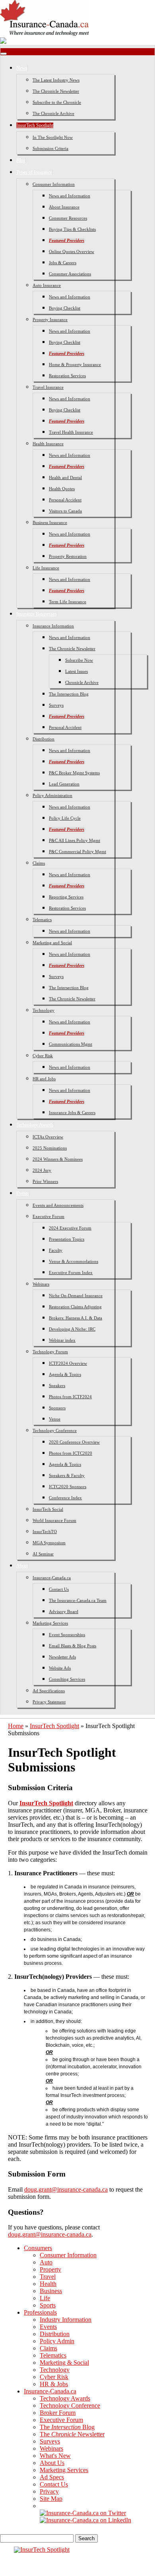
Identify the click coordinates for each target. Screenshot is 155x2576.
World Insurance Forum (54, 1520)
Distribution (44, 739)
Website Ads (60, 1668)
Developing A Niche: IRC (72, 1329)
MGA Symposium (49, 1543)
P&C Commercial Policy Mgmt (77, 852)
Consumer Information (54, 184)
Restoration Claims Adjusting (75, 1307)
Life (45, 2298)
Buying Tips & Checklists (72, 229)
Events (23, 1193)
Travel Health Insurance (71, 432)
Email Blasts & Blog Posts (73, 1646)
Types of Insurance (34, 172)
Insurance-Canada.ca (52, 1578)
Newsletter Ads (62, 1657)
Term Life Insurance (68, 602)
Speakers (57, 1385)
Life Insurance (46, 568)
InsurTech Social (48, 1509)
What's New (55, 2456)
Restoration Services (67, 376)
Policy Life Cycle (65, 818)
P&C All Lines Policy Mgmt (75, 840)
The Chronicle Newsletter (56, 91)
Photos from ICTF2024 (70, 1397)
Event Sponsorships (67, 1635)
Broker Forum (58, 2413)
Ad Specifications (49, 1691)
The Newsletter (72, 2434)
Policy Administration (52, 795)
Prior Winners (45, 1181)
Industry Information (66, 2320)
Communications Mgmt (71, 1044)
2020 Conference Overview (74, 1442)
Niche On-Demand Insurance (76, 1296)
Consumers (38, 2248)
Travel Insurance (48, 387)
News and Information (70, 196)
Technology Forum (50, 1352)
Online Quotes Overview (72, 251)
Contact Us (59, 1589)
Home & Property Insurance (75, 364)
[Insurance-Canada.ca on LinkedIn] (85, 2520)
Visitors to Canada (65, 511)
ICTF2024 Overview (68, 1363)
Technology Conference (55, 1430)
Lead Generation (64, 784)
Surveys (56, 705)
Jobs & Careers (63, 263)
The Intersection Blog (69, 694)
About (22, 1566)
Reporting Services (66, 897)
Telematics (42, 920)
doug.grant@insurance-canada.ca (66, 2189)
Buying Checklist (65, 308)
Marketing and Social (52, 943)
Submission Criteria (50, 148)
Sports (48, 2305)
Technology (44, 1010)
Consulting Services (67, 1679)
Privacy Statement (49, 1702)
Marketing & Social (64, 2363)
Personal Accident (65, 500)
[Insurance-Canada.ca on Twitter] (83, 2513)
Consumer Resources (68, 218)
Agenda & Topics (65, 1374)
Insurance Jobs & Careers (72, 1113)
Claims (39, 863)
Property (50, 2269)
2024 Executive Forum (70, 1228)
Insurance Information (53, 626)
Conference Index (65, 1498)
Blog (21, 160)
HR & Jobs (54, 2384)
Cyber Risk (43, 1056)
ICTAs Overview (48, 1137)
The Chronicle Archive (53, 113)
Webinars (41, 1284)
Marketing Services (50, 1623)
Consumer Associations (70, 274)
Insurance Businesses (37, 614)
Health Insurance (48, 444)
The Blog (67, 2427)
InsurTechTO (45, 1532)
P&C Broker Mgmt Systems (74, 773)
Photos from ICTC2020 (71, 1453)
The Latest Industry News (56, 80)
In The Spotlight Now (53, 137)
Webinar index (62, 1340)
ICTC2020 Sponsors (68, 1487)
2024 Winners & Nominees (58, 1159)
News (22, 68)
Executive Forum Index (71, 1272)
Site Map (51, 2499)
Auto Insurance (47, 285)
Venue (55, 1419)
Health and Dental (65, 477)
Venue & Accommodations (74, 1261)
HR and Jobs (44, 1079)
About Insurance (64, 207)
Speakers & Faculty (67, 1475)
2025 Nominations (50, 1148)
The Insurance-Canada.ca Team (78, 1600)
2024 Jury (42, 1170)
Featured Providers (67, 240)
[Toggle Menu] (4, 54)
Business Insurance (50, 522)
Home (16, 1726)
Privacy (49, 2491)
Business (51, 2291)
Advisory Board (64, 1611)
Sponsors (57, 1408)
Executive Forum (48, 1216)
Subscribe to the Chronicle (57, 102)
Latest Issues (77, 671)
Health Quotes (62, 489)
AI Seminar (43, 1554)
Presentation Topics (67, 1239)
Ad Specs (52, 2477)
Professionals (40, 2312)
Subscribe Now (79, 660)
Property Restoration (68, 556)
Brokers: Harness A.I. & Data (76, 1318)
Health (48, 2284)
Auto (46, 2262)
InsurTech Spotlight (35, 125)
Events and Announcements (58, 1205)
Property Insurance (50, 320)
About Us (52, 2463)
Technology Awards (35, 1125)
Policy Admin (57, 2341)
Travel (48, 2277)
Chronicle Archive (82, 682)
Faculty (56, 1250)
